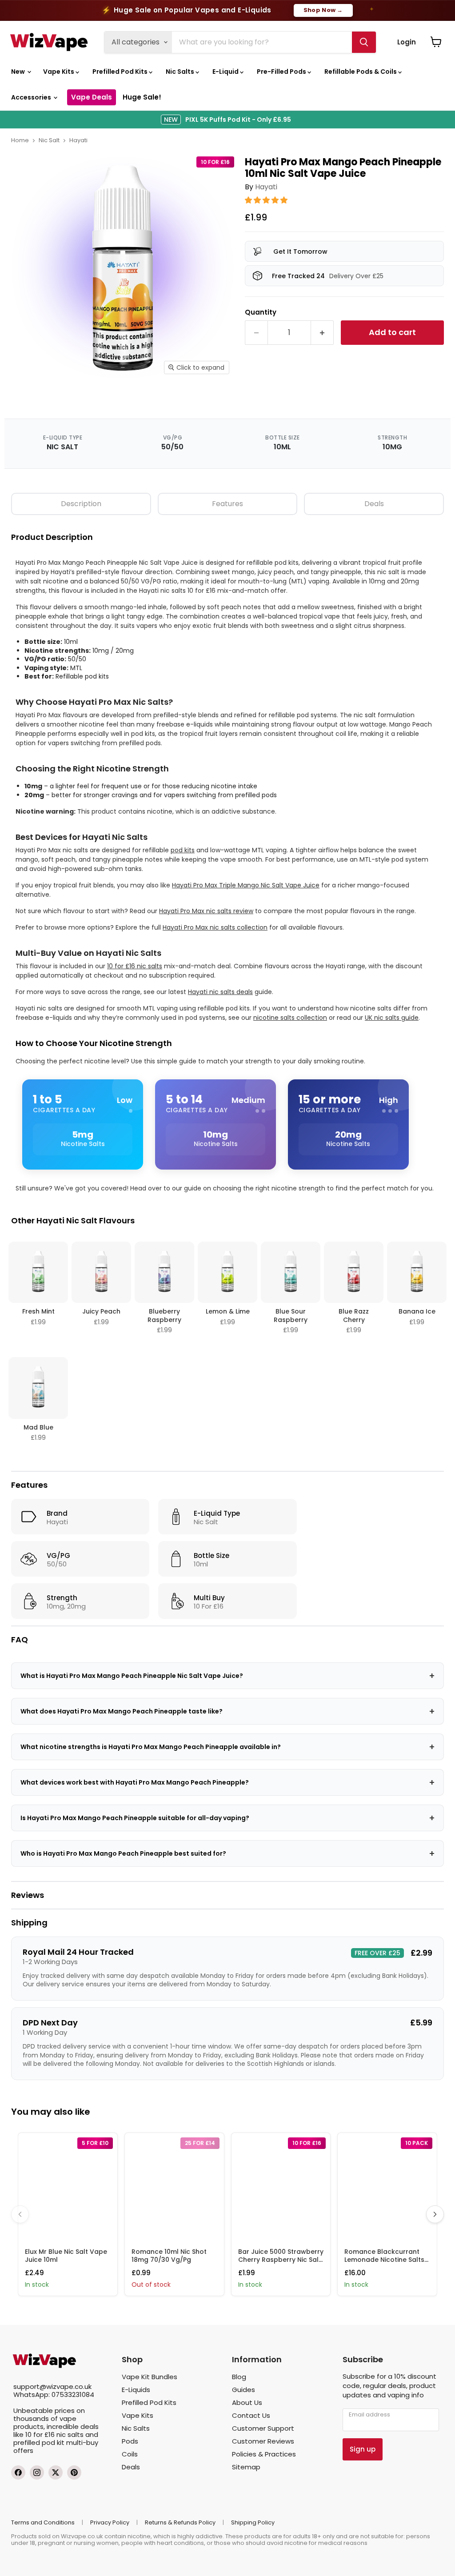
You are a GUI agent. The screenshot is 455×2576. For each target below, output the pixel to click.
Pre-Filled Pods (282, 72)
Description (81, 504)
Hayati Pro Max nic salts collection (215, 927)
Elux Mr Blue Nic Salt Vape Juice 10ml (66, 2256)
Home (20, 140)
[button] (267, 200)
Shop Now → (323, 10)
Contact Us (251, 2415)
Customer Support (263, 2428)
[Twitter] (56, 2472)
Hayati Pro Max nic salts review (206, 911)
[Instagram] (37, 2472)
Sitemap (246, 2467)
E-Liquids (136, 2390)
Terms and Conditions (43, 2522)
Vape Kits (59, 72)
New (19, 72)
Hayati (78, 140)
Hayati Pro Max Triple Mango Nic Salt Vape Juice (246, 885)
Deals (374, 504)
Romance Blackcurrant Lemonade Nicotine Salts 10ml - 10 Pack (384, 2260)
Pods (130, 2441)
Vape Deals (92, 97)
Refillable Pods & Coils (361, 72)
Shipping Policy (253, 2522)
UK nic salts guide (392, 1018)
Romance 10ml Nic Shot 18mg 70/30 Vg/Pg (169, 2256)
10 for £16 (40, 2434)
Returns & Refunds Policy (180, 2522)
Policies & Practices (264, 2454)
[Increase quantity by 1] (322, 333)
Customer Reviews (263, 2441)
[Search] (364, 42)
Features (227, 504)
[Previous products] (20, 2214)
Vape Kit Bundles (150, 2377)
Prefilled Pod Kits (121, 72)
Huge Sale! (142, 97)
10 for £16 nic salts (135, 966)
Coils (130, 2454)
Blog (239, 2377)
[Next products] (435, 2214)
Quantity (261, 312)
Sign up (363, 2449)
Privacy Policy (110, 2522)
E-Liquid (226, 72)
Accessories (32, 97)
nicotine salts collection (290, 1018)
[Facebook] (18, 2472)
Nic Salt (49, 140)
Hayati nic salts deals (220, 992)
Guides (243, 2390)
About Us (247, 2402)
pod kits (183, 850)
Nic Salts (181, 72)
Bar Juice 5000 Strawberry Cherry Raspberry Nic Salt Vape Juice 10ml (281, 2260)
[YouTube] (74, 2472)
